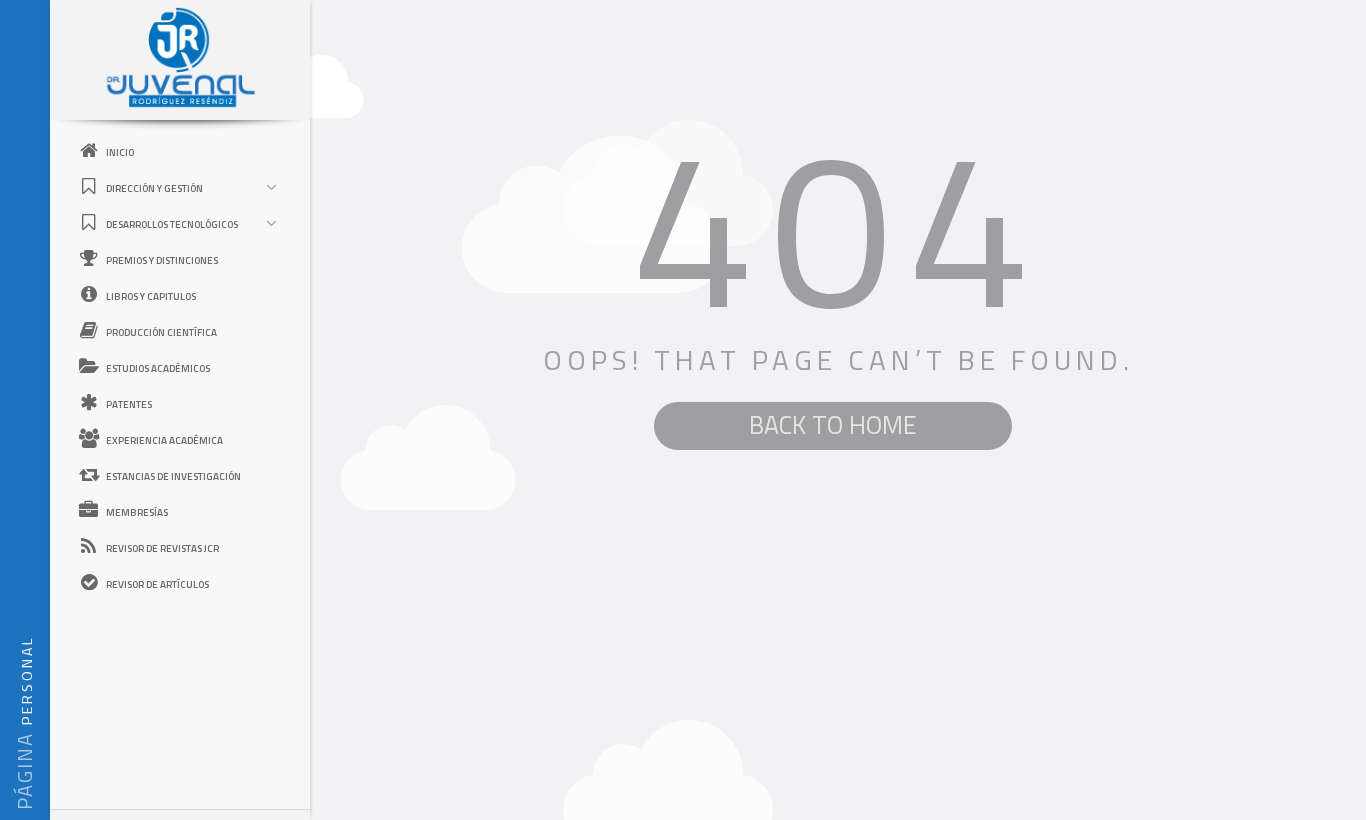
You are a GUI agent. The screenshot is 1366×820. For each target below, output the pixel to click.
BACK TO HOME (833, 425)
